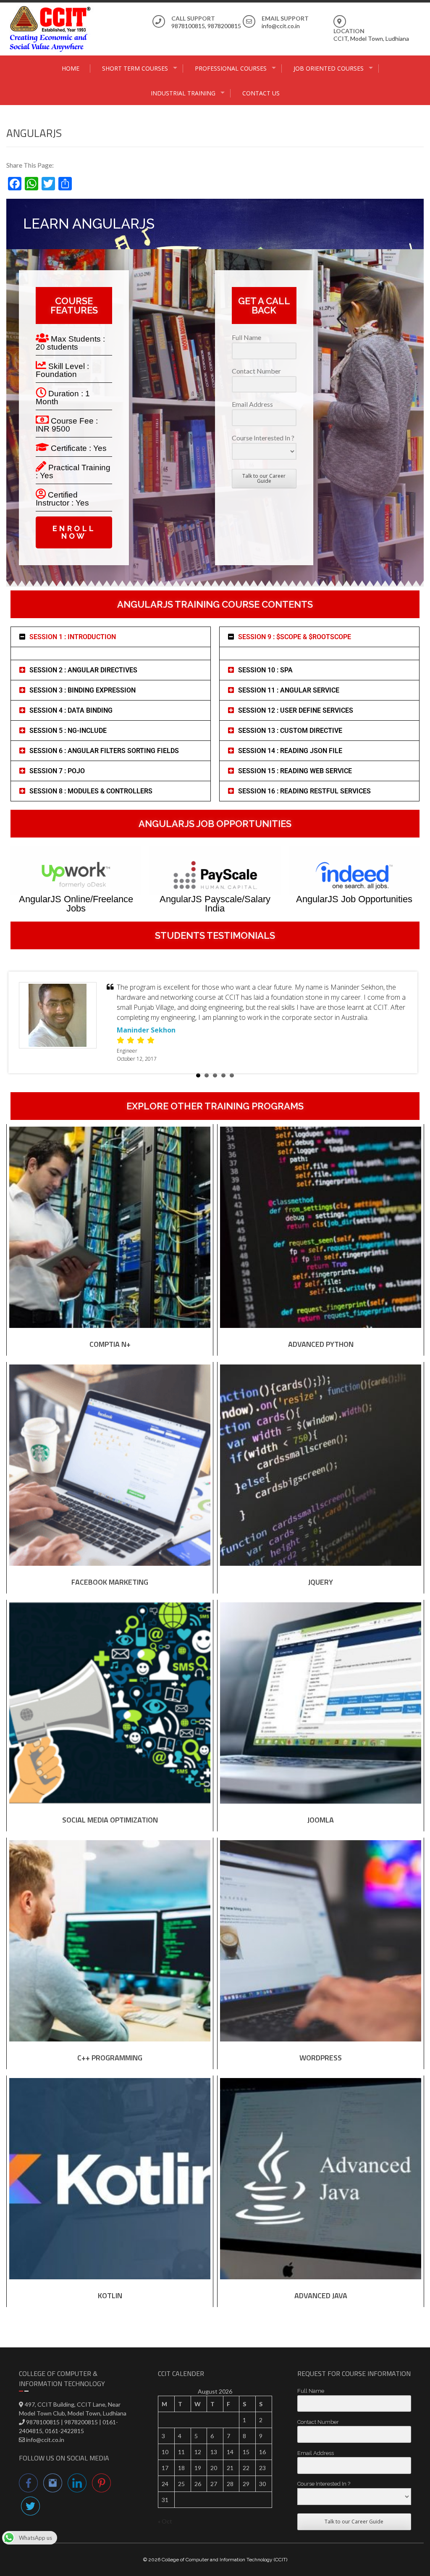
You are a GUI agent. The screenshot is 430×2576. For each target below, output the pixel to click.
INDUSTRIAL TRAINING (183, 93)
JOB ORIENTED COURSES (329, 68)
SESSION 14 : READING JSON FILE (290, 751)
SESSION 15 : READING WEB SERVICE (295, 771)
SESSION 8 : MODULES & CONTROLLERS (91, 791)
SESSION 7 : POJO (57, 771)
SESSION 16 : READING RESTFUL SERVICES (304, 791)
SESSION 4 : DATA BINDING (71, 710)
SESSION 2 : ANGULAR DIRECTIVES (83, 670)
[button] (111, 637)
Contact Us (261, 93)
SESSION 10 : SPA (265, 670)
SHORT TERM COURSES (135, 68)
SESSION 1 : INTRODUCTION (73, 637)
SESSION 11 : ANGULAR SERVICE (289, 690)
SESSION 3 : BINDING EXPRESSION (83, 690)
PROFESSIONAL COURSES (231, 68)
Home (71, 68)
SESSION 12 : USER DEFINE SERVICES (296, 710)
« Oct (165, 2521)
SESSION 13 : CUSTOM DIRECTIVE (290, 731)
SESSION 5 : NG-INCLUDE (68, 731)
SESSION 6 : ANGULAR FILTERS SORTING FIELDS (104, 751)
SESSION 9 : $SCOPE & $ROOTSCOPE (295, 637)
